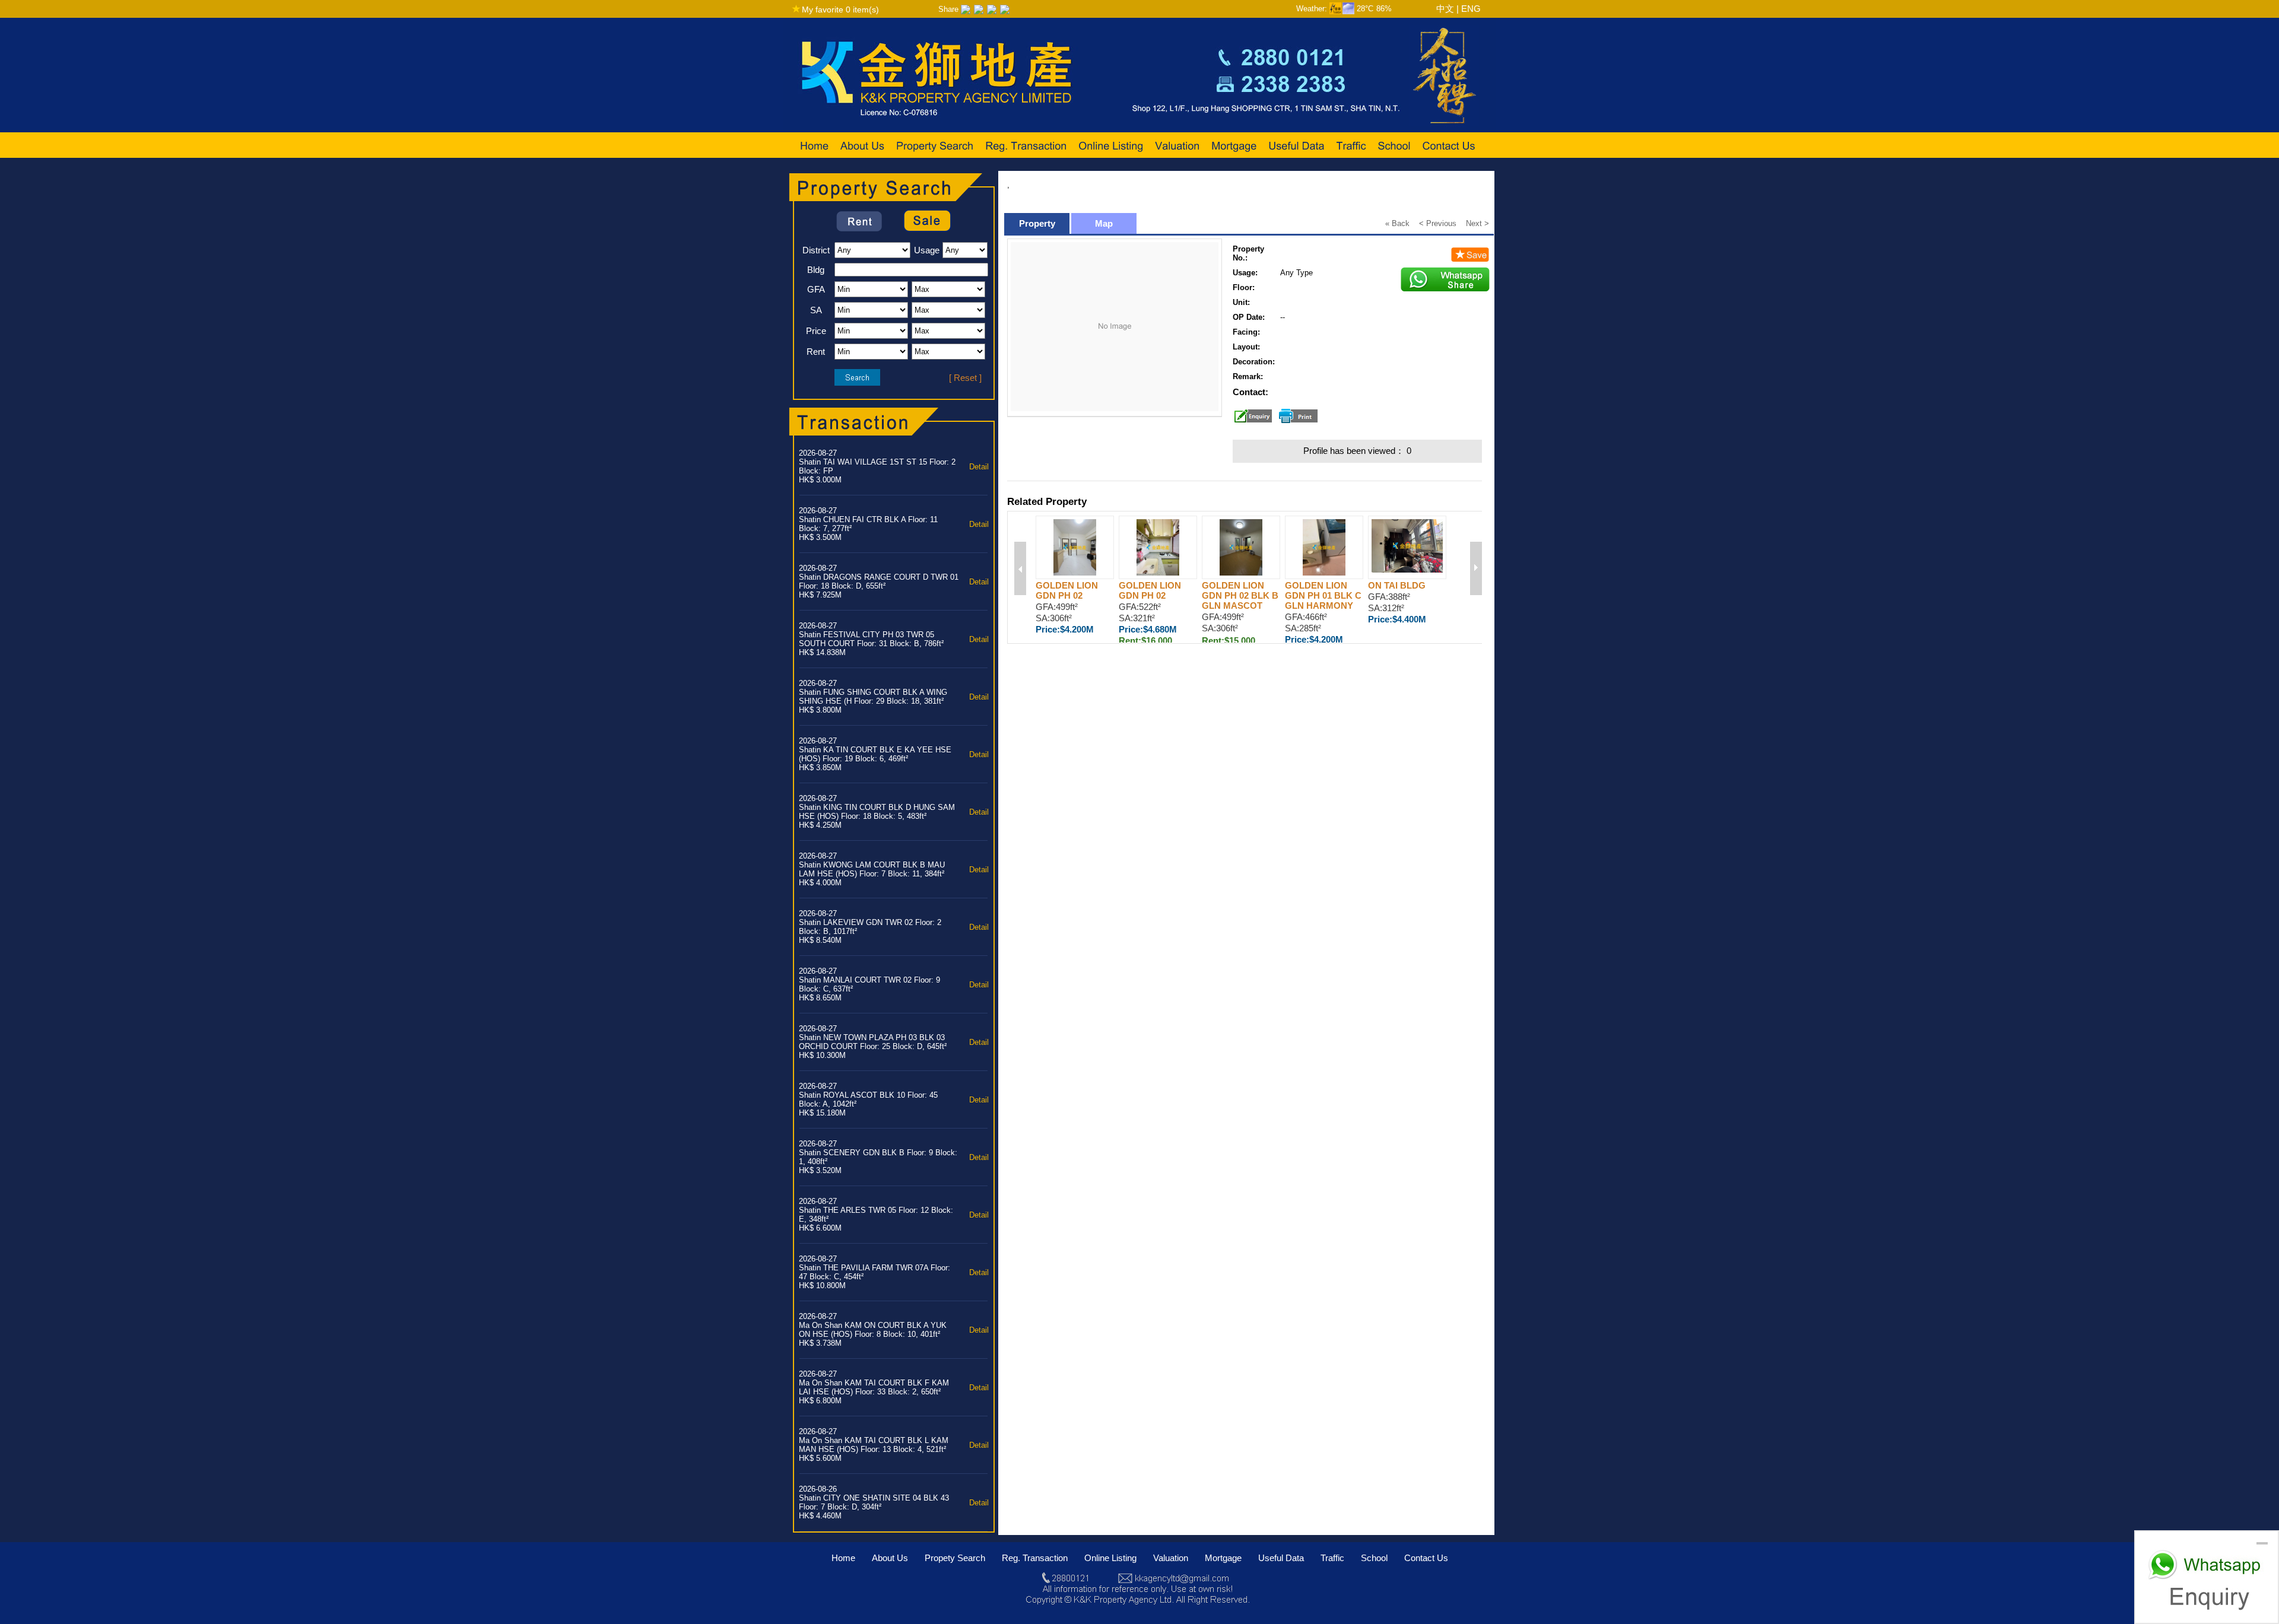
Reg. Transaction (1035, 1558)
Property (1037, 223)
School (1374, 1558)
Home (843, 1558)
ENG (1471, 9)
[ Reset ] (965, 378)
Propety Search (955, 1558)
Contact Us (1426, 1558)
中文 (1445, 9)
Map (1104, 223)
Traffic (1332, 1558)
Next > (1477, 223)
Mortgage (1223, 1558)
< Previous (1438, 223)
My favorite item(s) (840, 9)
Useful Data (1281, 1558)
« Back (1397, 223)
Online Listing (1110, 1558)
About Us (890, 1558)
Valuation (1171, 1558)
